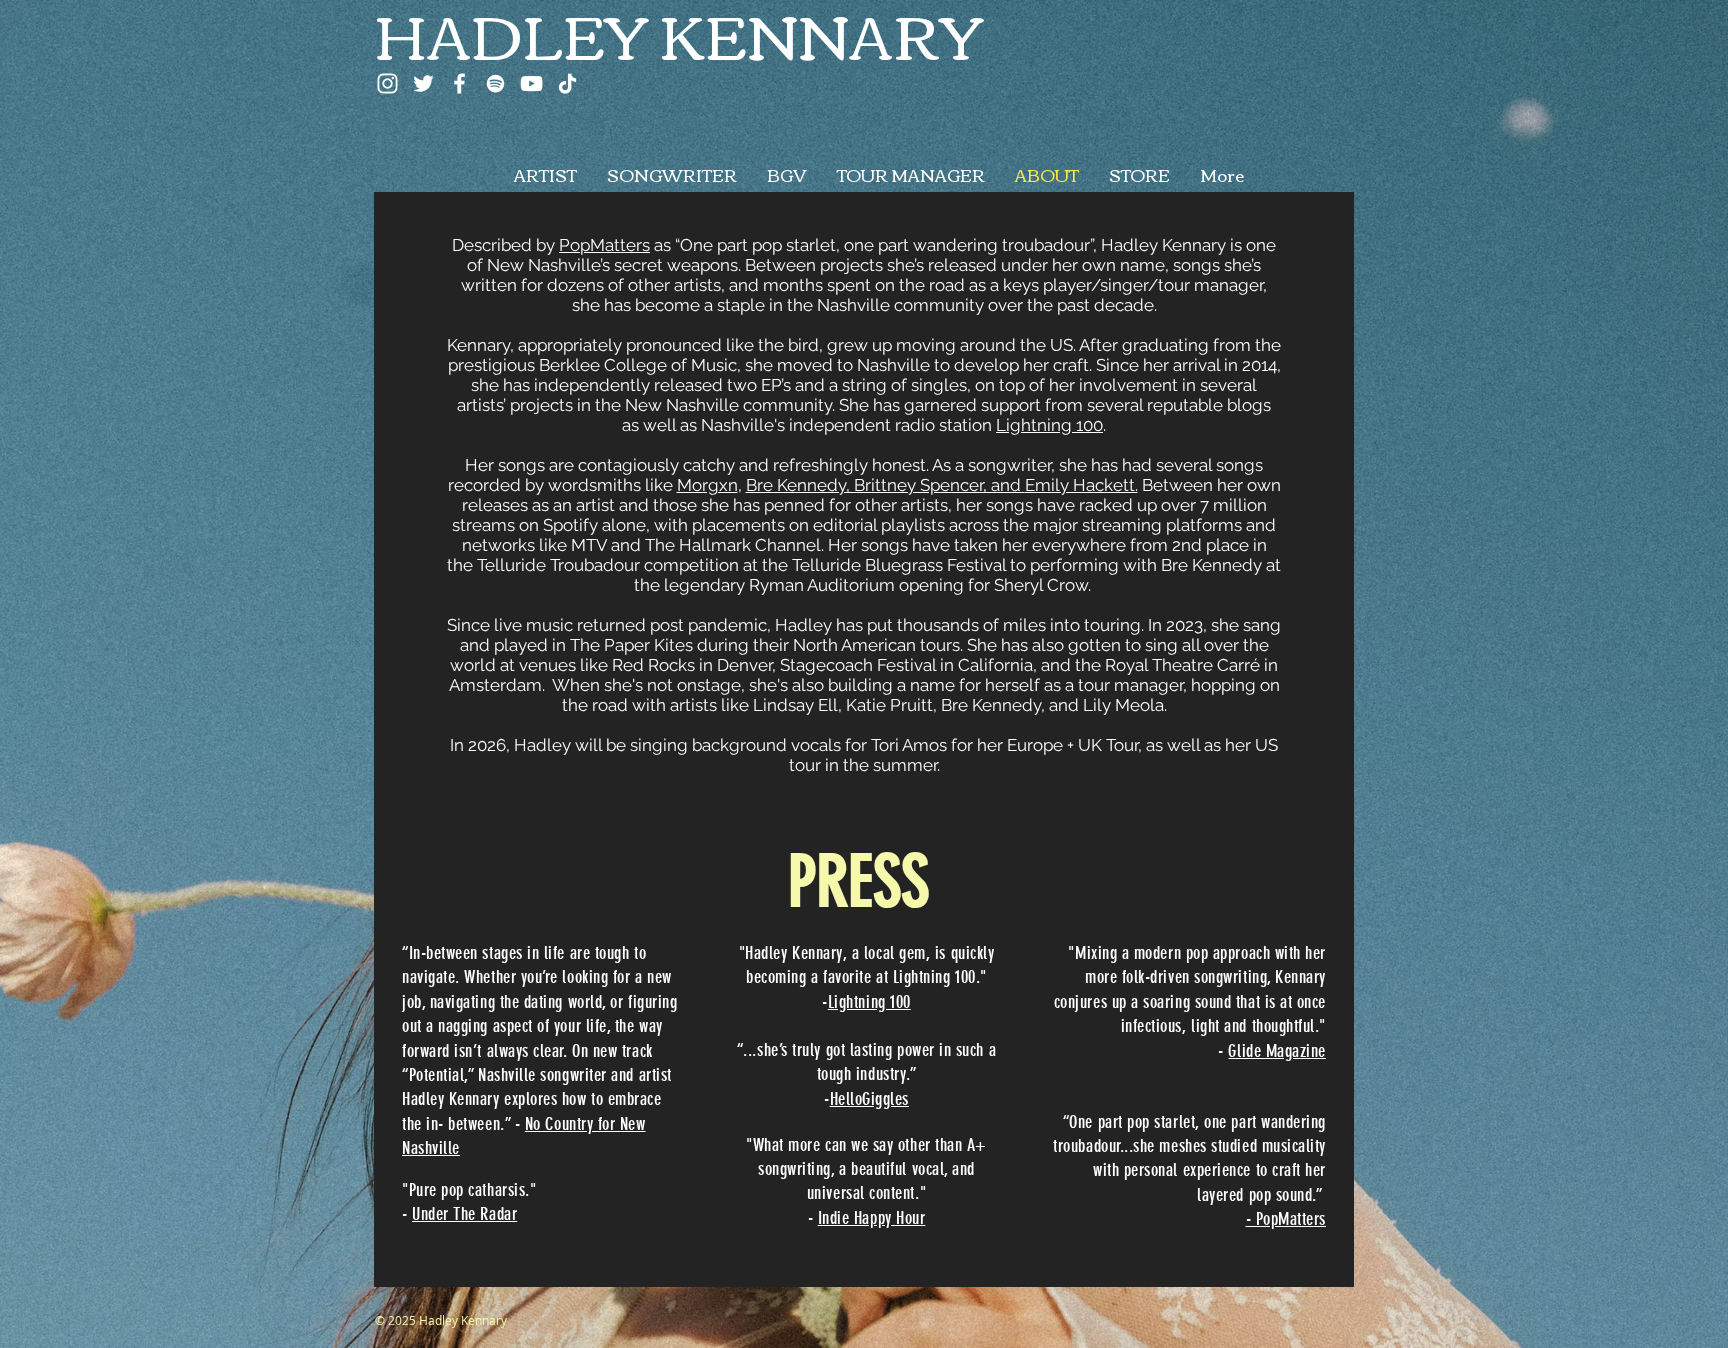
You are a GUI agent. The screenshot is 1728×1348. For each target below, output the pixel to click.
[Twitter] (423, 83)
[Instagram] (387, 83)
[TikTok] (567, 83)
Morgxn (707, 485)
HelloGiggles (869, 1099)
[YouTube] (531, 83)
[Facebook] (459, 83)
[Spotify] (495, 83)
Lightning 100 (1049, 425)
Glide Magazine (1277, 1051)
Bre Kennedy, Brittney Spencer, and (885, 485)
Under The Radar (464, 1214)
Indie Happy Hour (872, 1218)
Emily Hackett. (1081, 485)
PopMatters (604, 245)
